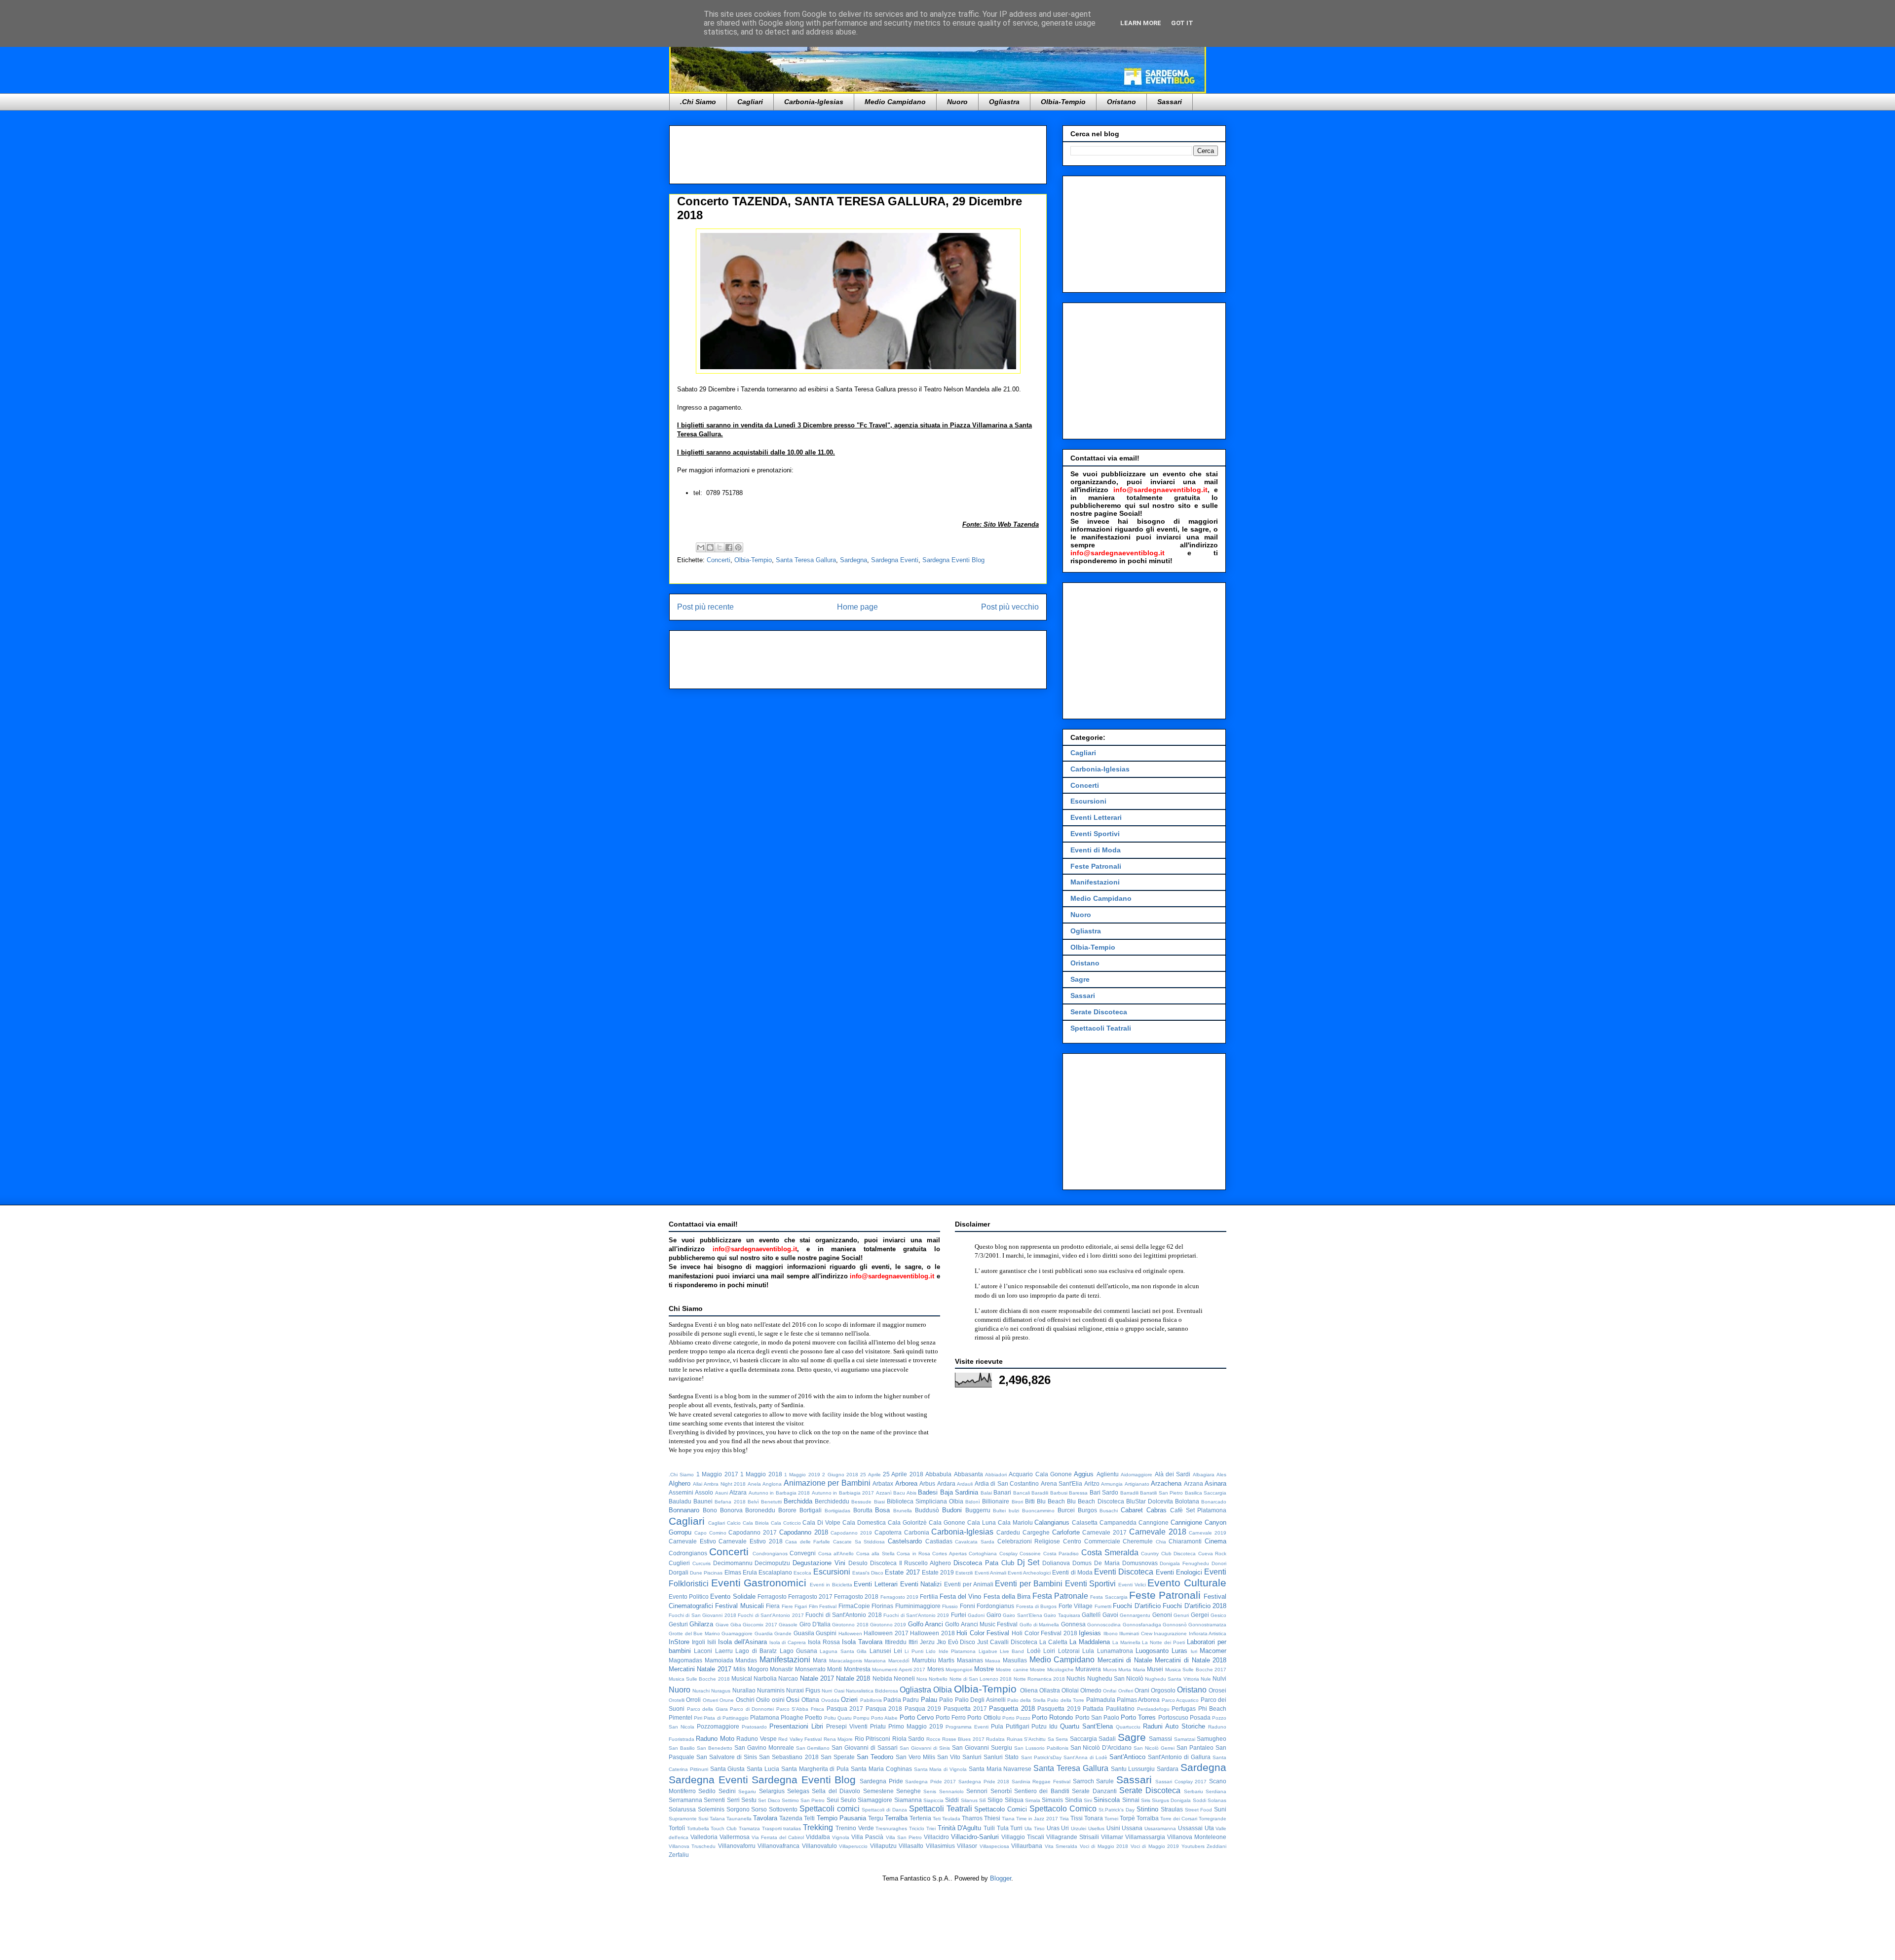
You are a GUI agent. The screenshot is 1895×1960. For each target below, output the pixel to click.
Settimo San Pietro (803, 1800)
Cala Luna (982, 1522)
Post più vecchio (1010, 607)
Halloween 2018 (932, 1633)
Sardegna (853, 560)
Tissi (1077, 1818)
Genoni (1162, 1615)
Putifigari (1018, 1726)
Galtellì (1091, 1615)
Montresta (857, 1669)
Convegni (803, 1553)
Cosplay (1008, 1554)
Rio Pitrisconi (872, 1739)
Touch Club (724, 1828)
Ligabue (988, 1651)
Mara (820, 1660)
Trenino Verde (855, 1828)
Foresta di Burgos (1037, 1606)
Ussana (1132, 1828)
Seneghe (909, 1791)
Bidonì (973, 1502)
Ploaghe (792, 1717)
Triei (931, 1828)
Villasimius (940, 1846)
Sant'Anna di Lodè (1085, 1757)
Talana (717, 1819)
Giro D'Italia (815, 1624)
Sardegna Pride (881, 1781)
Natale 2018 (853, 1678)
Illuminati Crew (1136, 1633)
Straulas (1172, 1809)
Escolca (802, 1573)
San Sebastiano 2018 (789, 1757)
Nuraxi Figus (803, 1690)
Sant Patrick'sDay (1041, 1757)
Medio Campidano (895, 102)
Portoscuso (1173, 1717)
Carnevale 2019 (1208, 1533)
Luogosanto (1152, 1651)
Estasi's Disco (868, 1573)
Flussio (950, 1606)
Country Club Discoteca (1168, 1554)
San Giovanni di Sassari (865, 1748)
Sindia (1074, 1800)
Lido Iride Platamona (951, 1651)
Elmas (733, 1572)
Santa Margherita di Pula (815, 1769)
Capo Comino (710, 1533)
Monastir (781, 1669)
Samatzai (1185, 1739)
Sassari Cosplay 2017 (1181, 1782)
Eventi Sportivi (1095, 834)
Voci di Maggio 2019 (1155, 1846)
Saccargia (1083, 1739)
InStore (679, 1642)
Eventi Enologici (1179, 1572)
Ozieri (849, 1700)
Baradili (1040, 1493)
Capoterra (888, 1532)
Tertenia (920, 1818)
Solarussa (682, 1809)
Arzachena (1166, 1483)
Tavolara (765, 1818)
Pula (997, 1726)
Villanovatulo (819, 1846)
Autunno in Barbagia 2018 (779, 1493)
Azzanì (884, 1493)
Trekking (818, 1827)
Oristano (1121, 102)
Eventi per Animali (968, 1584)
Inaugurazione (1170, 1633)
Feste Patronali (1096, 866)
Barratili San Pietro (1161, 1493)
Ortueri (710, 1700)
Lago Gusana (798, 1651)
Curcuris (701, 1563)
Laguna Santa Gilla (843, 1651)
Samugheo (1212, 1739)
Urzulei (1079, 1828)
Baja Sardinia (959, 1492)
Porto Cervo (917, 1717)
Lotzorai (1069, 1651)
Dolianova (1056, 1563)
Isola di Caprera (788, 1642)
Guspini (826, 1633)
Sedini (727, 1791)
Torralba (1148, 1818)
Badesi (928, 1492)
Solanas (1217, 1800)
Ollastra (1050, 1690)
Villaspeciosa (994, 1846)
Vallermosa (735, 1837)
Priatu (878, 1726)
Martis (946, 1660)
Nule (1206, 1679)
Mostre (984, 1669)
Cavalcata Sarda (975, 1542)
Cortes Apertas (949, 1554)
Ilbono (1111, 1633)
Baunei (703, 1501)
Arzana (1194, 1483)
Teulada (951, 1819)
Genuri (1181, 1615)
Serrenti (714, 1800)
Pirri (698, 1718)
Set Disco (769, 1800)
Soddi (1199, 1800)
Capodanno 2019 (851, 1533)
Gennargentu (1135, 1615)
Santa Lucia (763, 1769)
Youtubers (1193, 1846)
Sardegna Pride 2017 (930, 1782)
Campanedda (1118, 1522)
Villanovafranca (778, 1846)
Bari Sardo (1104, 1492)
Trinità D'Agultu (960, 1828)
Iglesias (1090, 1633)
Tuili (989, 1828)
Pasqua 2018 (884, 1709)
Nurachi (701, 1691)
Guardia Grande (773, 1633)
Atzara (738, 1492)
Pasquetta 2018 (1012, 1709)
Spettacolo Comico (1063, 1809)
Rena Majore (838, 1739)
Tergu (876, 1818)
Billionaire (996, 1501)
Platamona (765, 1717)
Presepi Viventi (847, 1726)
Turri (1016, 1828)
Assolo (704, 1492)
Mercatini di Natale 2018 (1191, 1660)
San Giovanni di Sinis (925, 1748)
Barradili (1129, 1493)
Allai (698, 1484)
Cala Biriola (756, 1523)
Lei (898, 1651)
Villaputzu (883, 1846)
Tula (1003, 1828)
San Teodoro (875, 1757)
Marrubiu (924, 1660)
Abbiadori (996, 1475)
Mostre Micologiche (1052, 1670)
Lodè (1034, 1651)
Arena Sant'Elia (1062, 1483)
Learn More (1141, 23)
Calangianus (1052, 1522)
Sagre (1080, 979)
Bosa (882, 1510)
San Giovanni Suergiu (982, 1748)
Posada (1200, 1717)
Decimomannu (733, 1563)
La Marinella (1126, 1642)
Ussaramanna (1160, 1828)
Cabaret (1132, 1510)
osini (778, 1700)
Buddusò (927, 1510)
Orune (727, 1700)
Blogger (1001, 1878)
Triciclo (917, 1828)
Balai (986, 1493)
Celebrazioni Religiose (1029, 1541)
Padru (911, 1700)
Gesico (1218, 1615)
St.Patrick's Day (1117, 1810)
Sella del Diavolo (836, 1791)
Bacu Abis (905, 1493)
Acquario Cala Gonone (1040, 1474)
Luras (1179, 1651)
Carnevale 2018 (1158, 1532)
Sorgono (738, 1809)
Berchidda (798, 1501)
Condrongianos (770, 1554)
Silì (983, 1800)
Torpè (1127, 1818)
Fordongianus (995, 1606)
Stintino (1147, 1809)
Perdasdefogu (1153, 1709)
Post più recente (705, 607)
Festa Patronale (1060, 1596)
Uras (1053, 1828)
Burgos (1087, 1510)
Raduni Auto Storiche (1174, 1726)
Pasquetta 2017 (965, 1709)
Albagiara (1204, 1475)
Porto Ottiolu (984, 1717)
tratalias (792, 1828)
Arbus (927, 1483)
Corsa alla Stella (875, 1554)
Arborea (906, 1483)
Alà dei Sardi (1173, 1474)
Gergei (1200, 1615)
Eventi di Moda (1096, 850)
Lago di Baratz (756, 1651)
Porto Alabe (884, 1718)
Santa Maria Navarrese (1000, 1769)
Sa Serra (1058, 1739)
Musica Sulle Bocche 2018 (699, 1679)
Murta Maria (1132, 1670)
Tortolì (677, 1828)
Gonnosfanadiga (1142, 1625)
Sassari (1170, 102)
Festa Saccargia (1109, 1597)
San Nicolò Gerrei (1154, 1748)
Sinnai (1131, 1800)
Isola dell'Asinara (742, 1642)
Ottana (810, 1700)
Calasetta (1085, 1522)
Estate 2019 (938, 1572)
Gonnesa (1073, 1624)
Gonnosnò (1175, 1625)
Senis (930, 1791)
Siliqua (1014, 1800)
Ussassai (1190, 1828)
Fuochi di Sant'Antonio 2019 (916, 1615)
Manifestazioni (1095, 882)
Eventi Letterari (1096, 817)
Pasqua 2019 (923, 1709)
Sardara (1168, 1769)
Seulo (848, 1800)
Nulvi (1219, 1678)
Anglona (772, 1484)
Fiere (787, 1606)
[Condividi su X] (720, 547)
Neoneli (904, 1678)
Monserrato (810, 1669)
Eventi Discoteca (1124, 1572)
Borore (787, 1510)
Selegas (798, 1791)
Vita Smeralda (1061, 1846)
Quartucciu (1128, 1727)
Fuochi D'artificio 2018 (1194, 1606)
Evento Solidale (733, 1596)
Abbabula (938, 1474)
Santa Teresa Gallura (806, 560)
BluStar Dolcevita (1150, 1501)
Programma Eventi (967, 1727)
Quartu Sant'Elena (1086, 1726)
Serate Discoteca (1099, 1012)
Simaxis (1052, 1800)
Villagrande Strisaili (1073, 1837)
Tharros (972, 1818)
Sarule (1105, 1781)
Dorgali (679, 1572)
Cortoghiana (983, 1554)
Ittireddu (896, 1642)
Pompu (861, 1718)
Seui (833, 1800)
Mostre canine (1012, 1670)
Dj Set (1028, 1562)
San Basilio (682, 1748)
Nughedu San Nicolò (1115, 1678)
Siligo (995, 1800)
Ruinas (1015, 1739)
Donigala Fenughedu (1184, 1563)
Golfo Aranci (926, 1624)
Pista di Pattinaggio (726, 1718)
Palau (929, 1700)
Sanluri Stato (1001, 1757)
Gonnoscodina (1104, 1625)
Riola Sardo (908, 1739)
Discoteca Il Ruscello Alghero (910, 1563)
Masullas (1015, 1660)
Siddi (952, 1800)
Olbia (943, 1690)
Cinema (1215, 1541)
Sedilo (707, 1791)
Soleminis (711, 1809)
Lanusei (880, 1651)
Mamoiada (719, 1660)
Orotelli (677, 1700)
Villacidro (936, 1837)
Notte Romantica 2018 (1039, 1679)
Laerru (724, 1651)
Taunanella (739, 1819)
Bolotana (1187, 1501)
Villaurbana (1027, 1846)
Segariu (747, 1791)
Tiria (1064, 1819)
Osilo (763, 1700)
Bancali (1022, 1493)
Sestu (749, 1800)
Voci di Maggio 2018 (1104, 1846)
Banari (1002, 1492)
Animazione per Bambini (827, 1483)
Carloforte (1066, 1532)
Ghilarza (701, 1624)
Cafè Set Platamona (1198, 1510)
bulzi (1014, 1511)
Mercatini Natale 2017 (700, 1669)
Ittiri (913, 1642)
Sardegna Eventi (895, 560)
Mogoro (758, 1669)
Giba (736, 1625)
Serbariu (1194, 1791)
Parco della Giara (707, 1709)
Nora (922, 1679)
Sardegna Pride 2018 (984, 1782)
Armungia (1112, 1484)
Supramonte (683, 1819)
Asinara (1215, 1483)
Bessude (861, 1502)
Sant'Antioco (1127, 1757)
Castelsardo (905, 1541)
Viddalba (818, 1837)
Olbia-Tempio (1063, 102)
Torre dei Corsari (1179, 1819)
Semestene (878, 1791)
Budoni (952, 1510)
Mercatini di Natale (1125, 1660)
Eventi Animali (990, 1573)
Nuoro (957, 102)
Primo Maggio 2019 (916, 1726)
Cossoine (1030, 1554)
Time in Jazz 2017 (1037, 1819)
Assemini (681, 1492)
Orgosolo (1163, 1690)
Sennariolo (951, 1791)
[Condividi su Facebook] (729, 547)
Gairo (994, 1615)
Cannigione (1186, 1522)
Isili (712, 1642)
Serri (733, 1800)
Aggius (1084, 1474)
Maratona (875, 1661)
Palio (946, 1700)
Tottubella (698, 1828)
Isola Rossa (824, 1642)
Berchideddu (832, 1501)
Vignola (841, 1837)
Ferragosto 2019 (899, 1597)
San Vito (949, 1757)
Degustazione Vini (819, 1563)
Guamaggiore (737, 1633)
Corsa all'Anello (836, 1554)
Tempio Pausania (841, 1818)
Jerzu (927, 1642)
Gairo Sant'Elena (1022, 1615)
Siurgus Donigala (1171, 1800)
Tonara (1094, 1818)
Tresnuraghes (891, 1828)
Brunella (903, 1511)
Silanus (969, 1800)
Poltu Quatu (838, 1718)
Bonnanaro (684, 1510)
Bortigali (811, 1510)
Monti (834, 1669)
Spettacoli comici (830, 1809)
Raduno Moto (715, 1739)
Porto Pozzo (1016, 1718)
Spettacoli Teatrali (1101, 1028)
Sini (1088, 1800)
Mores (936, 1669)
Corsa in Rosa (913, 1554)
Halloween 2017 (886, 1633)
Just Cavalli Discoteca (1007, 1642)
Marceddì (899, 1661)
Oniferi (1126, 1691)
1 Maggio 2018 (761, 1474)
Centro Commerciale (1092, 1541)
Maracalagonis (846, 1661)
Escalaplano (775, 1572)
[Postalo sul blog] (710, 547)
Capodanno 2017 (753, 1532)
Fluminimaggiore (918, 1606)
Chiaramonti (1185, 1541)
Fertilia (929, 1596)
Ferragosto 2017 (810, 1596)
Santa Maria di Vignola (940, 1769)
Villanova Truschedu (692, 1846)
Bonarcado (1214, 1502)
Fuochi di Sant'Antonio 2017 (771, 1615)
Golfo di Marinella (1040, 1625)
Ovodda (830, 1700)
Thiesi (992, 1818)
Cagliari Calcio (724, 1523)
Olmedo (1091, 1690)
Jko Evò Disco (956, 1642)
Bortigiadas (837, 1511)
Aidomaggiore (1137, 1475)
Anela (754, 1484)
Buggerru (978, 1510)
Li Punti (914, 1651)
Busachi (1109, 1511)
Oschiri (745, 1700)
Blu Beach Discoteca (1095, 1501)
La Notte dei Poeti (1163, 1642)
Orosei (1217, 1690)
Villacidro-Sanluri (975, 1837)
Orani (1142, 1690)
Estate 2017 (902, 1572)
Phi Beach (1213, 1709)
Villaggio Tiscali (1023, 1837)
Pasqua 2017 (845, 1709)
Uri (1065, 1828)
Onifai (1110, 1691)
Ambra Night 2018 (725, 1484)
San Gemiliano (813, 1748)
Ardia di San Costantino (1007, 1483)
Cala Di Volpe (821, 1522)
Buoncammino (1038, 1511)
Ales (1221, 1475)
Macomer (1213, 1651)
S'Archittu (1035, 1739)
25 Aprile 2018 (903, 1474)
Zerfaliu (679, 1855)
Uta (1209, 1828)
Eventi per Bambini (1028, 1584)
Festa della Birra (1007, 1596)
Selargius (772, 1791)
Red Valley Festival (800, 1739)
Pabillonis (871, 1700)
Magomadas (685, 1660)
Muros (1110, 1670)
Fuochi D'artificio (1137, 1606)
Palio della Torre (1066, 1700)
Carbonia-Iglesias (814, 102)
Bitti (1030, 1501)
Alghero (680, 1483)
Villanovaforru (737, 1846)
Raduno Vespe (756, 1739)
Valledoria (704, 1837)
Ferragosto (772, 1596)
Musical (742, 1678)
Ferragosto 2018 (856, 1596)
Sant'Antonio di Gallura (1179, 1757)
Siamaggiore (875, 1800)
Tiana (1008, 1819)
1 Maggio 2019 (802, 1475)
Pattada (1093, 1709)
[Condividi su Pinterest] (738, 547)
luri (1194, 1651)
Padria (892, 1700)
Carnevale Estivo (692, 1541)
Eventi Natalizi (921, 1584)
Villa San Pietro (904, 1837)
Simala (1033, 1800)
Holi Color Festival (983, 1633)
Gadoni (976, 1615)
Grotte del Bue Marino (694, 1633)
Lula (1088, 1651)
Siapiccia (933, 1800)
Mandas (746, 1660)
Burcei (1066, 1510)
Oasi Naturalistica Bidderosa (866, 1691)
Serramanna (685, 1800)
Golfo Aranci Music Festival (981, 1624)
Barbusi (1059, 1493)
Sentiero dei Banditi (1042, 1791)
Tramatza (749, 1828)
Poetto (814, 1717)
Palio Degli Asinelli (980, 1700)
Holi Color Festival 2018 (1044, 1633)
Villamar (1112, 1837)
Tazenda (791, 1818)
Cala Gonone (947, 1522)
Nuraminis (771, 1690)
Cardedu (1008, 1532)
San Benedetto (715, 1748)
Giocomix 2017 (760, 1625)
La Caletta (1053, 1642)
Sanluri (972, 1757)
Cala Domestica (864, 1522)
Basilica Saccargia (1206, 1493)
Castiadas (939, 1541)
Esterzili (964, 1573)
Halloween (850, 1633)
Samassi (1160, 1739)
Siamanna (908, 1800)
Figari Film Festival (815, 1606)
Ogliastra (1004, 102)
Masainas (970, 1660)
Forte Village (1076, 1606)
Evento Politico (689, 1596)
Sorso (759, 1809)
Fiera (773, 1606)
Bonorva (731, 1510)
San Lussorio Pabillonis (1041, 1748)
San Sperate (838, 1757)
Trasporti (772, 1828)
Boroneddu (760, 1510)
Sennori (977, 1791)
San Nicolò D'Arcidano (1101, 1748)
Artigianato (1137, 1484)
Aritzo (1092, 1483)
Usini (1113, 1828)
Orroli (693, 1700)
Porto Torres (1138, 1717)
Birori (1017, 1502)
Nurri (827, 1691)
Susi (703, 1819)
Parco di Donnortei (752, 1709)
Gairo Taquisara (1062, 1615)
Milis (739, 1669)
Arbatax (883, 1483)
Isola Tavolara (862, 1642)
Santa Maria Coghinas (881, 1769)
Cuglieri (679, 1563)
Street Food (1199, 1810)
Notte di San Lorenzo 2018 (981, 1679)
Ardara (946, 1483)
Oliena (1029, 1690)
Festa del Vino (960, 1596)
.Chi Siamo (698, 102)
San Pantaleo (1195, 1748)
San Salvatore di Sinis (727, 1757)
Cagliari (750, 102)
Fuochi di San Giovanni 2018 (702, 1615)
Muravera (1088, 1669)
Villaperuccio (853, 1846)
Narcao (788, 1678)
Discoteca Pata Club (984, 1563)
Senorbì (1001, 1791)
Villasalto (911, 1846)
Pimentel (681, 1717)
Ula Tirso (1035, 1828)
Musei (1155, 1669)
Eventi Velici (1132, 1585)
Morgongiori (959, 1670)
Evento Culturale (1187, 1583)
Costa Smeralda (1110, 1553)
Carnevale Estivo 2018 (750, 1541)
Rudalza (995, 1739)
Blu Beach (1051, 1501)
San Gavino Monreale (764, 1748)
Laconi (703, 1651)
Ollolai (1070, 1690)
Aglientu (1108, 1474)
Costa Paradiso (1061, 1554)
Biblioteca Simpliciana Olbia (925, 1501)
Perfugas (1184, 1709)
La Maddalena (1090, 1642)
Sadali (1107, 1739)
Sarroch (1083, 1781)
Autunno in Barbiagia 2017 (843, 1493)
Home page (857, 607)
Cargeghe (1036, 1532)
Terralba (896, 1818)
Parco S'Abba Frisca (800, 1709)
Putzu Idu (1044, 1726)
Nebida (882, 1678)
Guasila (804, 1633)
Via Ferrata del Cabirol (778, 1837)
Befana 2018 (730, 1502)
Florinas (882, 1606)
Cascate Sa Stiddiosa (859, 1542)
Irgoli (699, 1642)
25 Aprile (870, 1475)
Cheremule (1138, 1541)
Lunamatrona (1115, 1651)
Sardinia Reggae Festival (1041, 1782)
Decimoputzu (772, 1563)
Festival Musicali (739, 1606)
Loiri (1049, 1651)
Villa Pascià (867, 1837)
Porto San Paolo (1097, 1717)
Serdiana (1216, 1791)
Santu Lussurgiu (1133, 1769)
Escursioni (1088, 801)
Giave (722, 1625)
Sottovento (783, 1809)
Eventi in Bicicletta (831, 1585)
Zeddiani (1216, 1846)
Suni (1220, 1809)
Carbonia (917, 1532)
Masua (993, 1661)
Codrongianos (688, 1553)
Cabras (1156, 1510)
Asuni (721, 1493)
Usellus (1096, 1828)
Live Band (1012, 1651)
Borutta (863, 1510)
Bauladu (680, 1501)
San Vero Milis (915, 1757)
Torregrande (1213, 1819)
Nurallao (744, 1690)
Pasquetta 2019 (1059, 1709)
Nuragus (721, 1691)
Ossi (793, 1700)
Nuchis (1076, 1678)
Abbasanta (968, 1474)
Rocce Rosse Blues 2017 (955, 1739)
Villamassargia (1145, 1837)
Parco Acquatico (1180, 1700)
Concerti (719, 560)
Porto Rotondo (1052, 1717)
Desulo (858, 1563)
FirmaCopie (854, 1606)
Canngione (1154, 1522)
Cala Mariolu (1015, 1522)
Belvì (753, 1502)
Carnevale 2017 (1104, 1532)
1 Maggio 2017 (717, 1474)
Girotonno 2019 (888, 1625)
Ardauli (965, 1484)
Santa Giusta (728, 1769)
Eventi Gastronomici (759, 1583)
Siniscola (1107, 1800)
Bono (710, 1510)
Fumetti (1103, 1606)
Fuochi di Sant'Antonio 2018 (843, 1615)
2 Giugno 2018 (840, 1475)
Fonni (967, 1606)
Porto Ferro (951, 1717)
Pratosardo (754, 1727)
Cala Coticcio (786, 1523)
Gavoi (1110, 1615)
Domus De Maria (1096, 1563)
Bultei (999, 1511)
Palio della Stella (1026, 1700)
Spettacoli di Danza (884, 1810)
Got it (1182, 23)
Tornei (1111, 1819)
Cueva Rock (1212, 1554)
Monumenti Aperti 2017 (899, 1670)
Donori (1219, 1563)
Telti (809, 1818)
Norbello (938, 1679)
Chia (1161, 1542)
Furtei (959, 1615)
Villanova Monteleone (1197, 1837)
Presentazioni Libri (796, 1726)
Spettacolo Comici (1001, 1809)
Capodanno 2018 (804, 1532)
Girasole (788, 1625)
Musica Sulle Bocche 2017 (1196, 1670)
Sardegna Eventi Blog (953, 560)
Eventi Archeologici (1029, 1573)
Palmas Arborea (1138, 1700)
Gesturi (678, 1624)
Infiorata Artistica (1208, 1633)
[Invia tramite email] (701, 547)
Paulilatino (1120, 1709)
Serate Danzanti (1094, 1791)
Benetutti (771, 1502)
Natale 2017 (817, 1678)
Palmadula (1101, 1700)
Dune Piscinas (706, 1573)
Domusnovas (1140, 1563)
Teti (937, 1819)
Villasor (967, 1846)
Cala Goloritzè (907, 1522)
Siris (1146, 1800)
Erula (750, 1572)
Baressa (1078, 1493)
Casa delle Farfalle (808, 1542)
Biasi (879, 1502)
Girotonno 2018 (850, 1625)
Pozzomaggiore (718, 1726)
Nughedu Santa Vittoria (1172, 1679)
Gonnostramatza (1207, 1625)
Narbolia (765, 1678)
